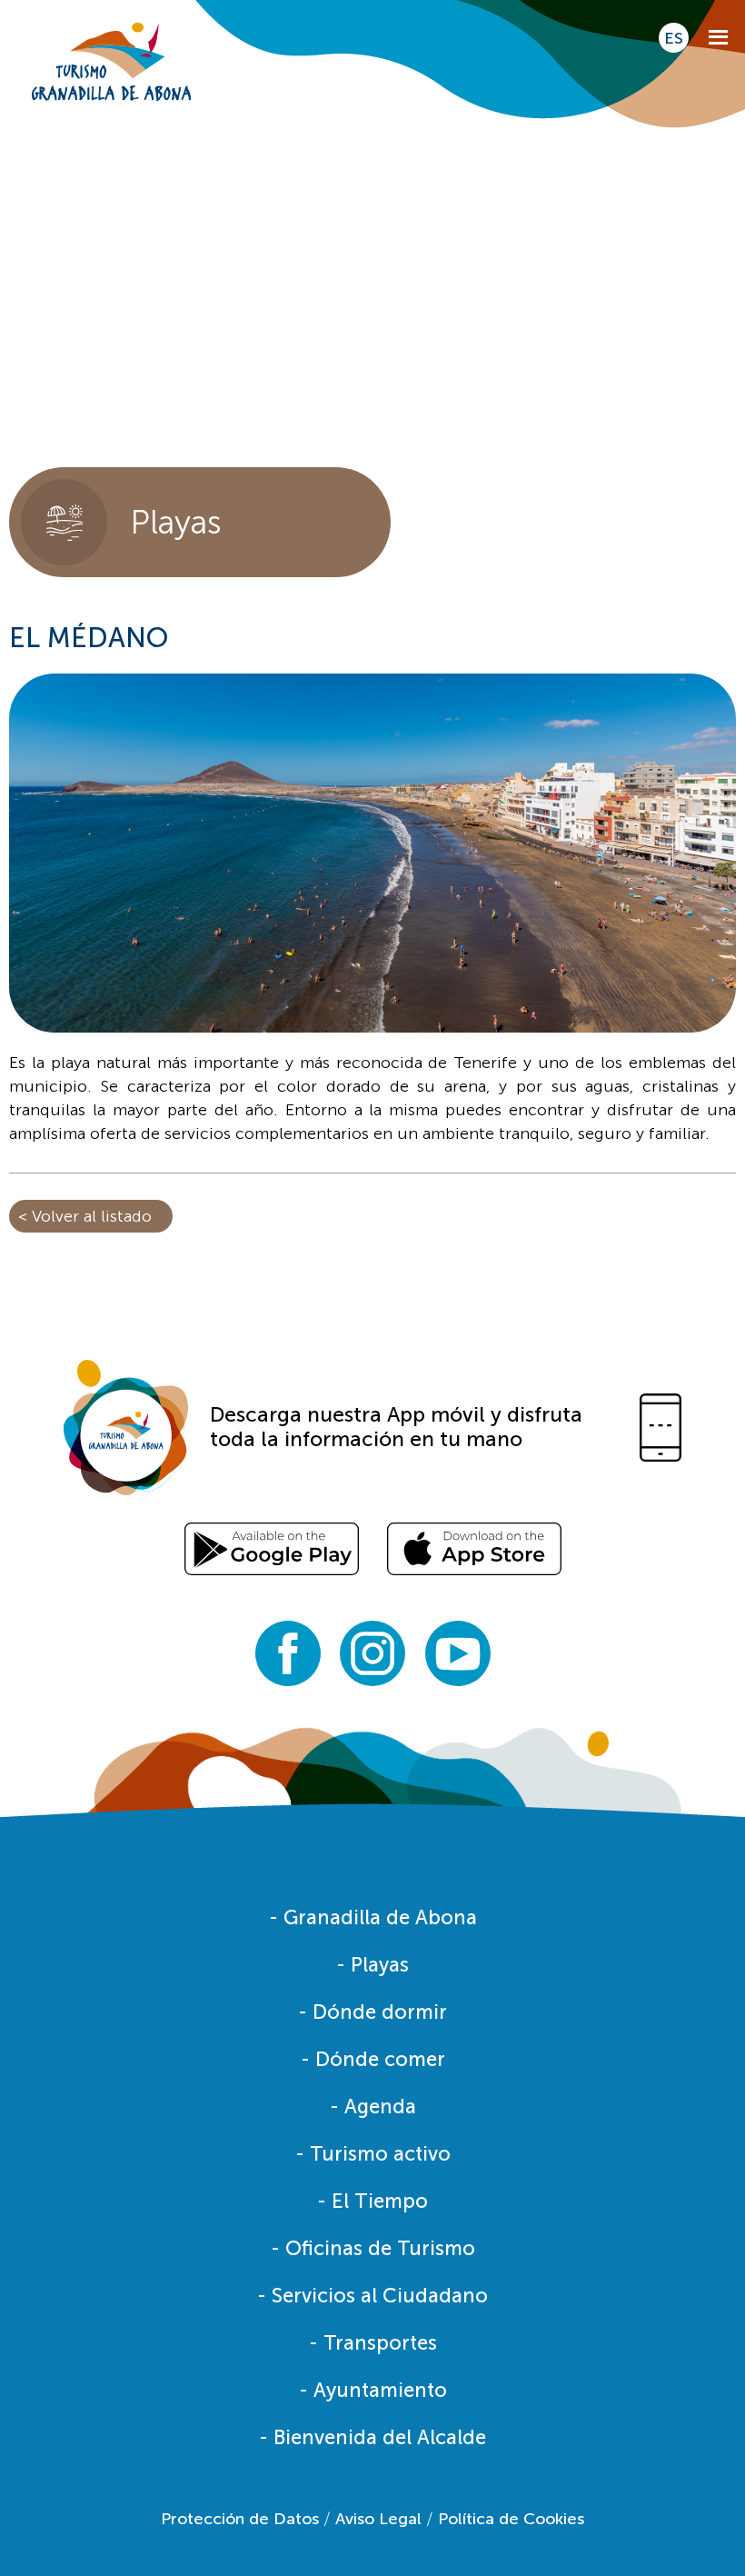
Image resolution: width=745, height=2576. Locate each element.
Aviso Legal (378, 2519)
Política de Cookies (511, 2519)
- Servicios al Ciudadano (372, 2296)
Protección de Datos (240, 2519)
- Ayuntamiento (373, 2390)
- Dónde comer (373, 2059)
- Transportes (373, 2343)
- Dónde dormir (372, 2012)
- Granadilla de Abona (373, 1917)
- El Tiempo (372, 2201)
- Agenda (373, 2107)
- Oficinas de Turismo (373, 2248)
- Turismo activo (373, 2154)
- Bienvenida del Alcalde (372, 2437)
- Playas (372, 1965)
